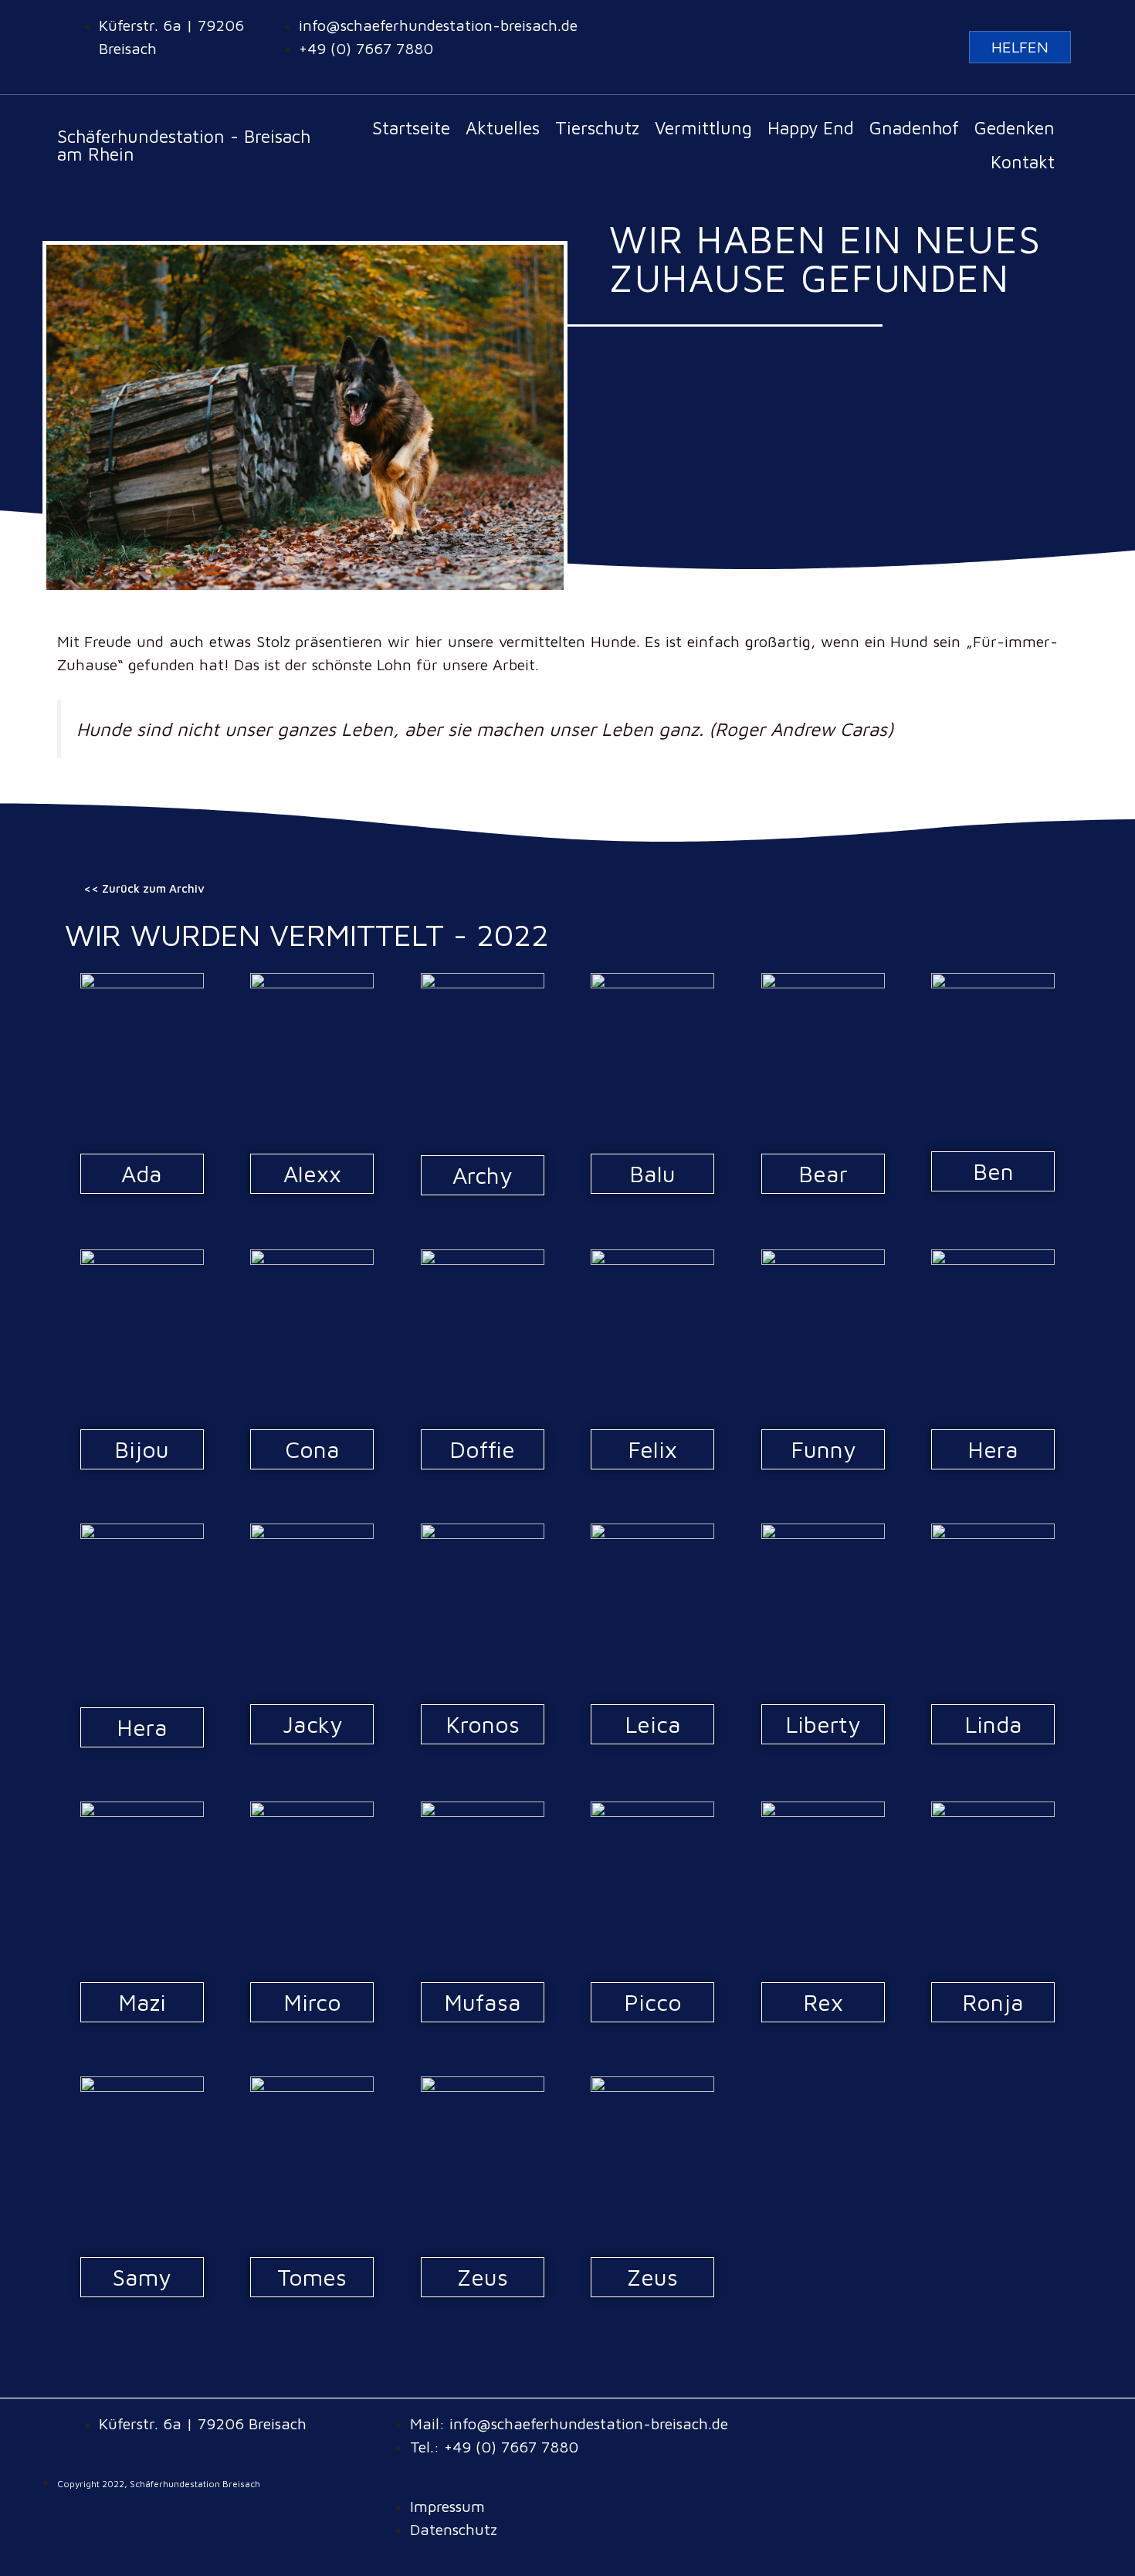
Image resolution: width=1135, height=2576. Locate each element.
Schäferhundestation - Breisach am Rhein (184, 145)
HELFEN (1020, 47)
